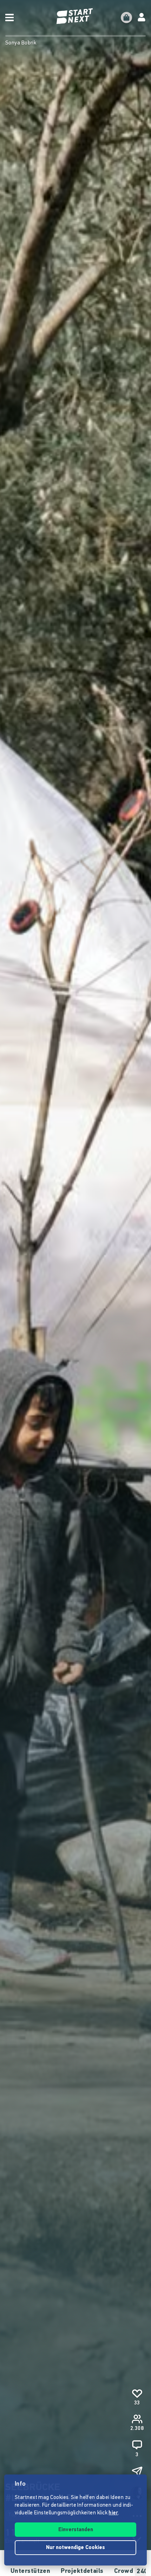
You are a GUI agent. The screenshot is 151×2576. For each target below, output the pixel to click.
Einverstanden (76, 2530)
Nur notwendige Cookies (75, 2548)
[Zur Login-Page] (142, 18)
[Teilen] (137, 2472)
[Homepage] (75, 16)
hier (113, 2513)
